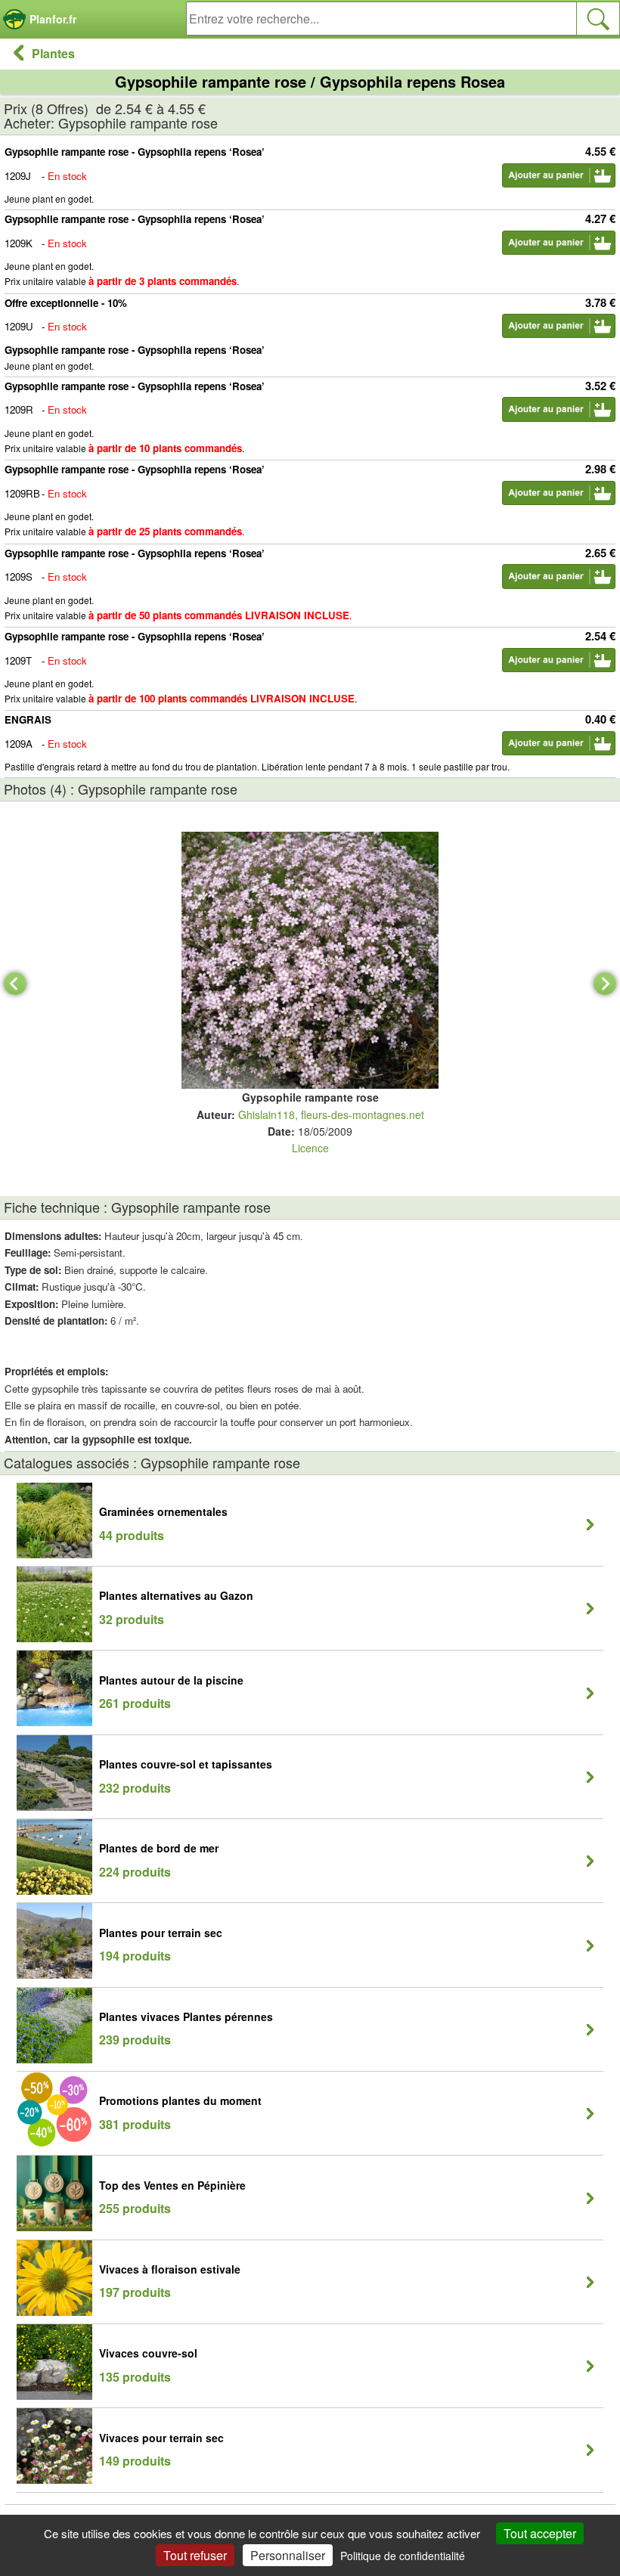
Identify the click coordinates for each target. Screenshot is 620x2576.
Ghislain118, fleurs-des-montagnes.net (331, 1114)
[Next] (605, 984)
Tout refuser (195, 2555)
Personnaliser (288, 2555)
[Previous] (15, 984)
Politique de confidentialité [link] (403, 2556)
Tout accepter (540, 2533)
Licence (310, 1148)
